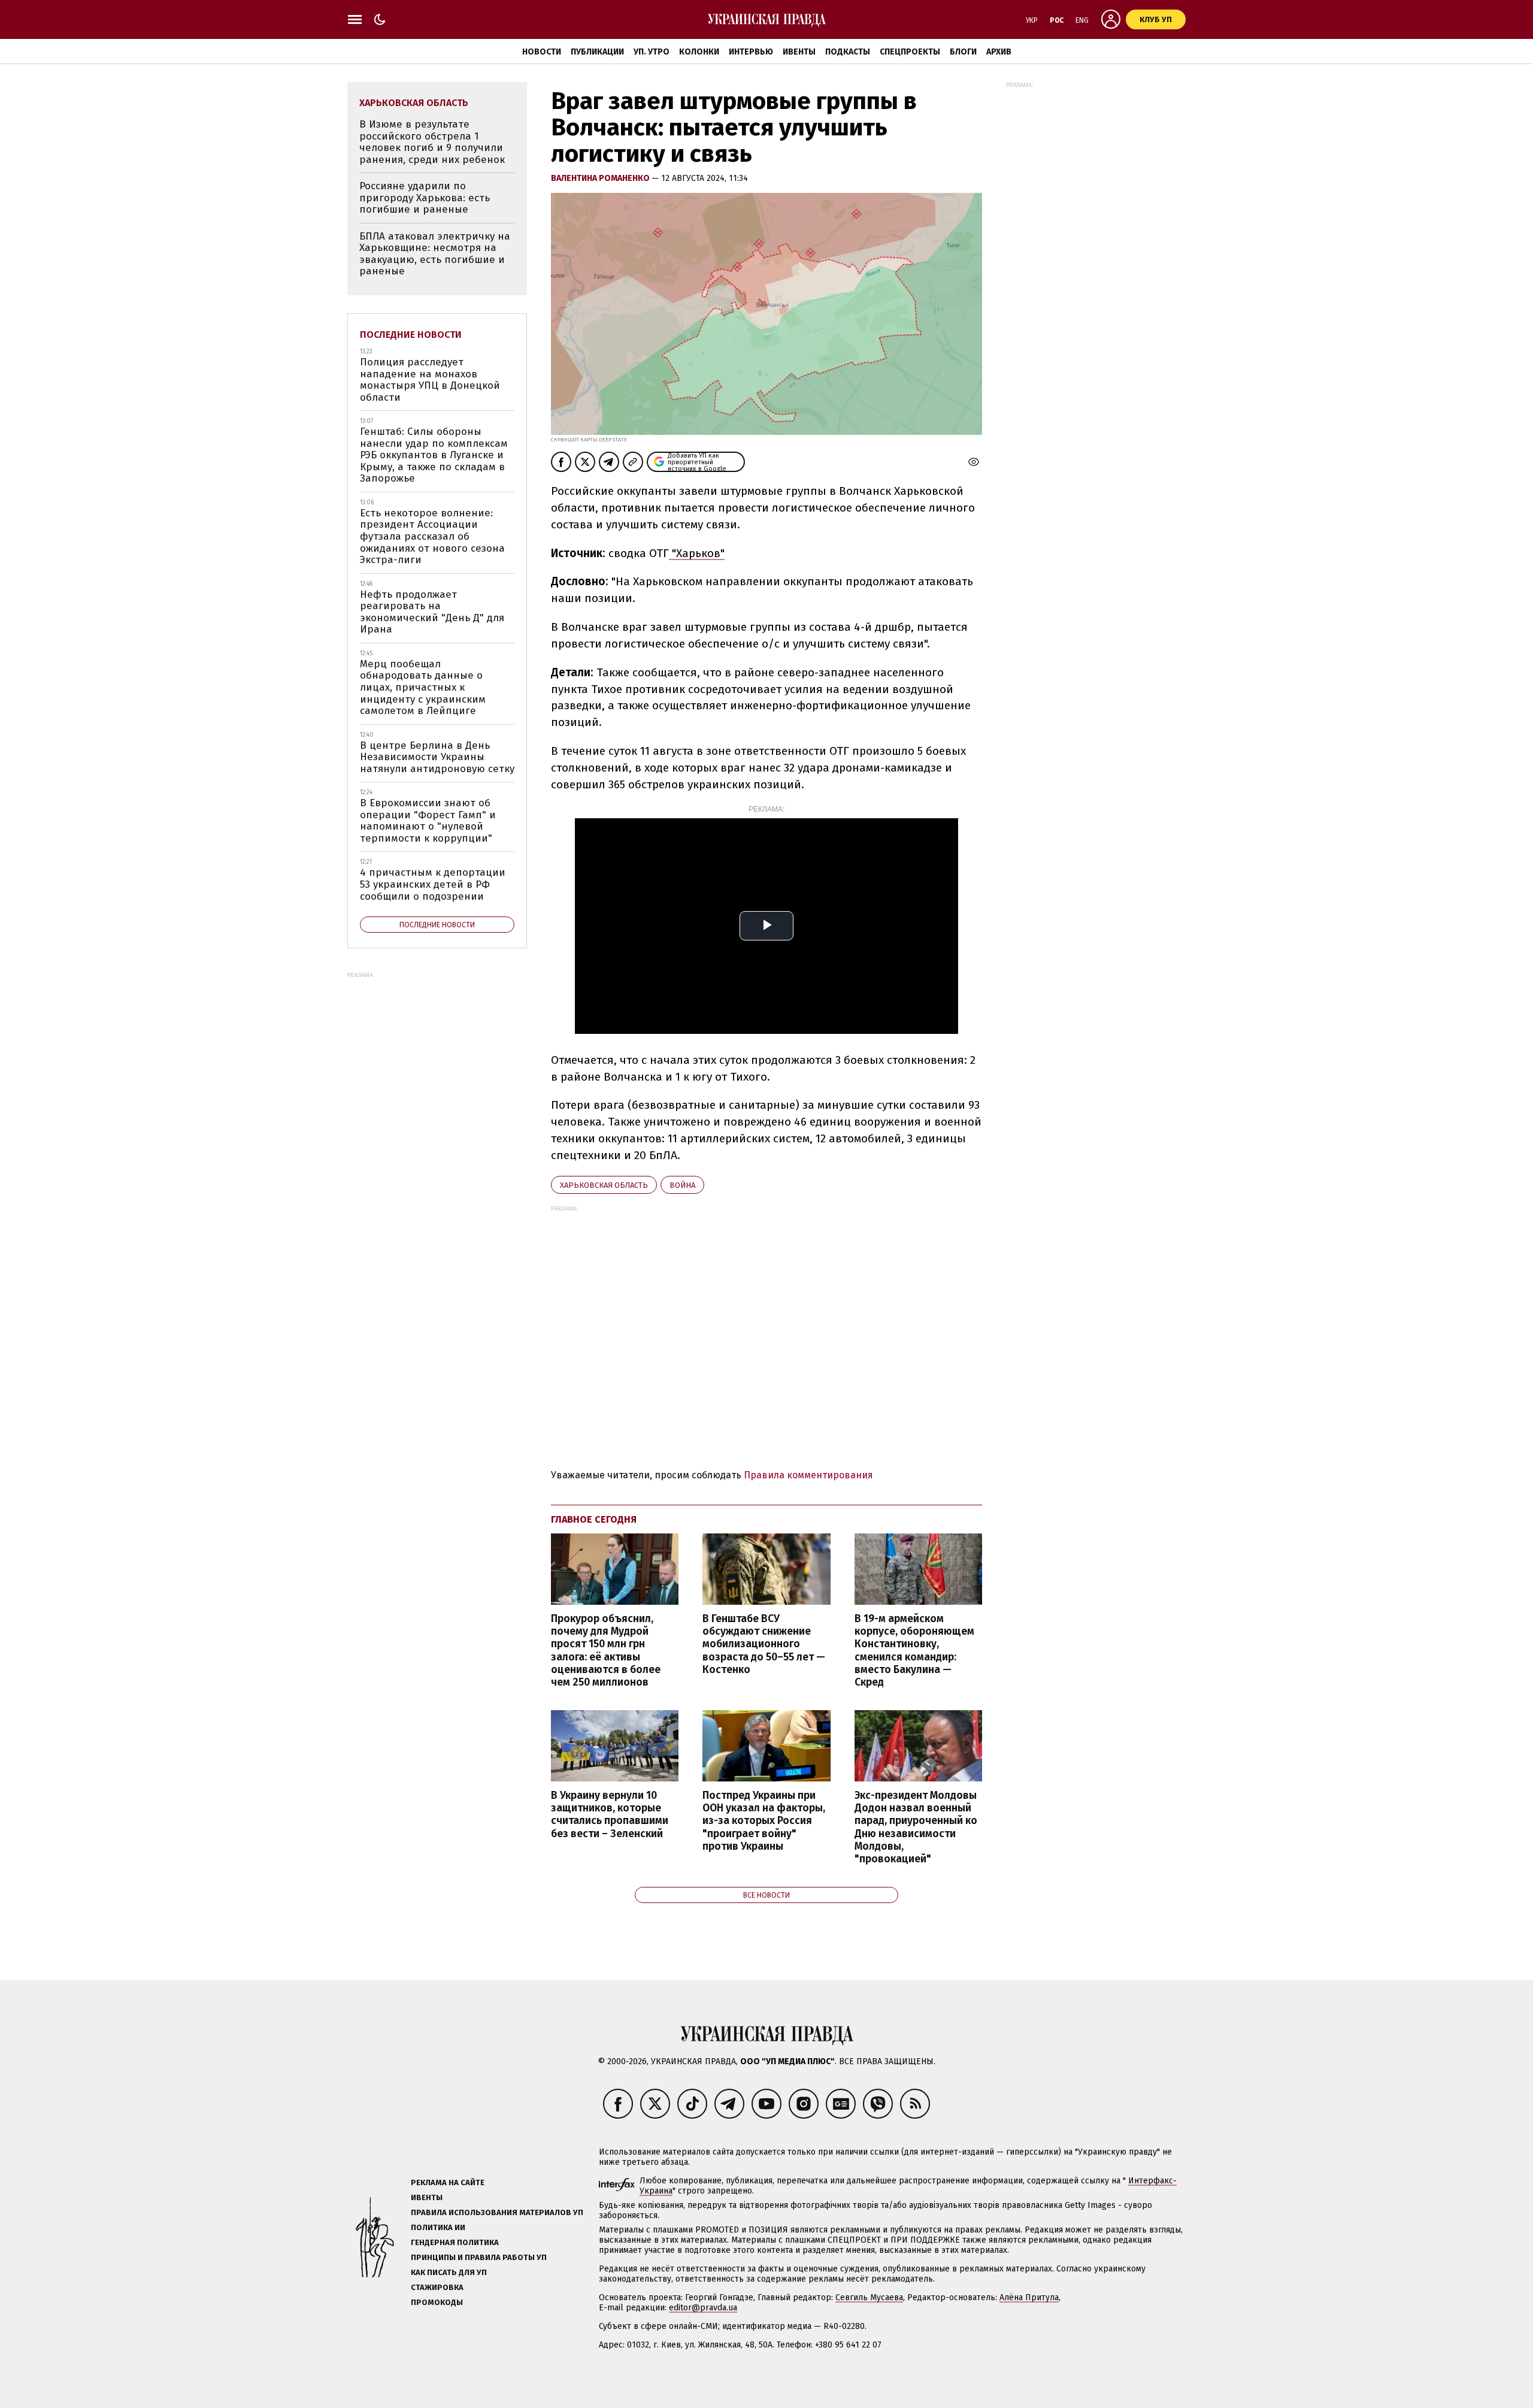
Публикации (597, 52)
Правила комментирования (808, 1475)
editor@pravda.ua (703, 2308)
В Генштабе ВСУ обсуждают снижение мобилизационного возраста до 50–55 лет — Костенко (764, 1644)
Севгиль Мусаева (869, 2297)
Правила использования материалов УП (497, 2212)
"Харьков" (697, 553)
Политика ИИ (438, 2227)
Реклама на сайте (448, 2182)
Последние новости (411, 335)
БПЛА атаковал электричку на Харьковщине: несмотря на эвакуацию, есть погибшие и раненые (435, 254)
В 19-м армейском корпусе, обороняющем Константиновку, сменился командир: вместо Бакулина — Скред (914, 1651)
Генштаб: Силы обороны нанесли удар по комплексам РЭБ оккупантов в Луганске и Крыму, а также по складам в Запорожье (434, 455)
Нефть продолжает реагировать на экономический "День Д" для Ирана (432, 612)
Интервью (751, 52)
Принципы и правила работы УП (479, 2257)
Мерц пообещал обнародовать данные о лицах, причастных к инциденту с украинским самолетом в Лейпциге (423, 687)
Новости (542, 52)
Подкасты (848, 52)
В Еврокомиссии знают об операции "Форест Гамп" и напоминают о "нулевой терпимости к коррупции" (428, 821)
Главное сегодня (594, 1519)
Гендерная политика (455, 2242)
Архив (999, 52)
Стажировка (437, 2287)
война (682, 1185)
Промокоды (437, 2302)
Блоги (963, 52)
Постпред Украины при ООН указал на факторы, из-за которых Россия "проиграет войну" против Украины (764, 1821)
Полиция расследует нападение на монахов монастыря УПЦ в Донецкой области (430, 380)
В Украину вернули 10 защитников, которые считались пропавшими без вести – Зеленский (610, 1814)
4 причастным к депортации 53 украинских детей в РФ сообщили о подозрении (433, 884)
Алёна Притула (1029, 2297)
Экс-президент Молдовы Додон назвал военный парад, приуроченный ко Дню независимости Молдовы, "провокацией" (916, 1827)
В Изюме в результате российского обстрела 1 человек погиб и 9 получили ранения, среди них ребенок (432, 142)
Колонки (699, 52)
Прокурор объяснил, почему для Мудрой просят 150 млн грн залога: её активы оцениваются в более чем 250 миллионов (606, 1651)
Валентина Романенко (601, 178)
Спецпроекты (910, 52)
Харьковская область (604, 1185)
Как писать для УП (449, 2272)
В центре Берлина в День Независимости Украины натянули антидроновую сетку (437, 757)
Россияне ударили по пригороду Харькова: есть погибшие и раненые (425, 198)
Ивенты (799, 52)
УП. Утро (652, 52)
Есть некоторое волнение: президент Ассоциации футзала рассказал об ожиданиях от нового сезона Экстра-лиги (432, 536)
